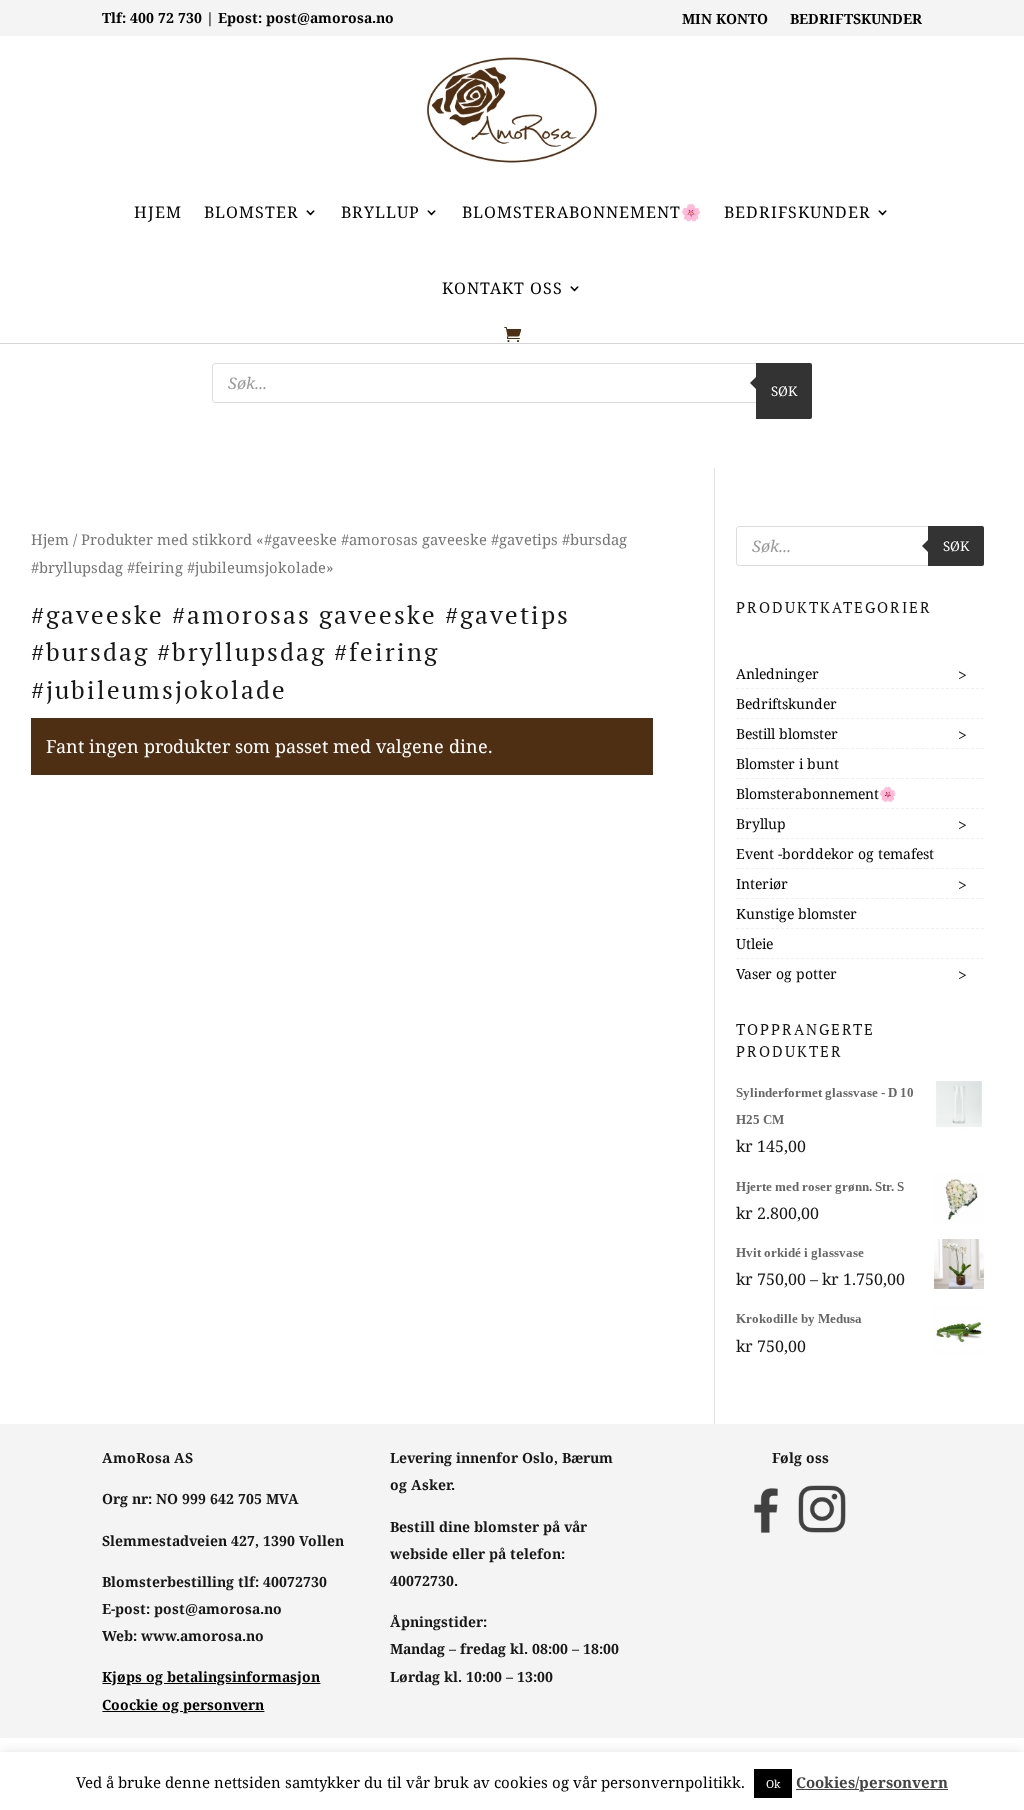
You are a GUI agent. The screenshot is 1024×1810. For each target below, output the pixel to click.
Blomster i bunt (787, 763)
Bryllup (380, 212)
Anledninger (777, 673)
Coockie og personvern (183, 1704)
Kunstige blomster (796, 913)
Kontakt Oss (502, 288)
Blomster (251, 212)
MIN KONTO (725, 20)
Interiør (762, 883)
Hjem (158, 212)
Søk (784, 391)
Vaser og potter (786, 973)
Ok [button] (773, 1783)
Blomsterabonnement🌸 (582, 212)
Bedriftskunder (786, 703)
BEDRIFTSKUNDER (856, 20)
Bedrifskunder (797, 212)
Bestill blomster (787, 733)
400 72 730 (166, 17)
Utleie (754, 943)
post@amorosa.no (330, 17)
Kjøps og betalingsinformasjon (211, 1676)
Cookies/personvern (872, 1782)
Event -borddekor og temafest (835, 853)
